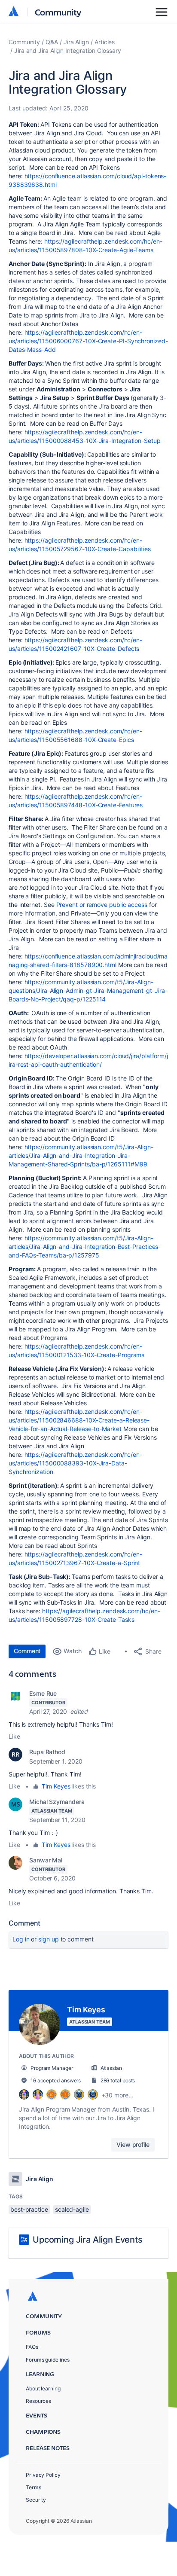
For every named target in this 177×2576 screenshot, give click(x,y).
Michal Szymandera (57, 1802)
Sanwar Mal (46, 1860)
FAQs (32, 2347)
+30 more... (117, 2095)
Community (58, 12)
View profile (133, 2144)
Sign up (48, 1939)
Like (14, 1736)
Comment (27, 1651)
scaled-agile (72, 2209)
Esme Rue (43, 1693)
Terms (34, 2487)
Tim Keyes (56, 1786)
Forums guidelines (48, 2360)
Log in (21, 1939)
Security (36, 2500)
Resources (38, 2401)
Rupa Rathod (47, 1752)
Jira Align (76, 42)
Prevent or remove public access (102, 905)
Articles (105, 42)
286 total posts (118, 2080)
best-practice (29, 2209)
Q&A (52, 42)
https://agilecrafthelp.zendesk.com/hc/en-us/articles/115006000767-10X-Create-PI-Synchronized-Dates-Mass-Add (88, 341)
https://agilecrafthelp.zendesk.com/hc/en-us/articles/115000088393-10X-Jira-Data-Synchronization (75, 1463)
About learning (43, 2388)
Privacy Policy (43, 2475)
